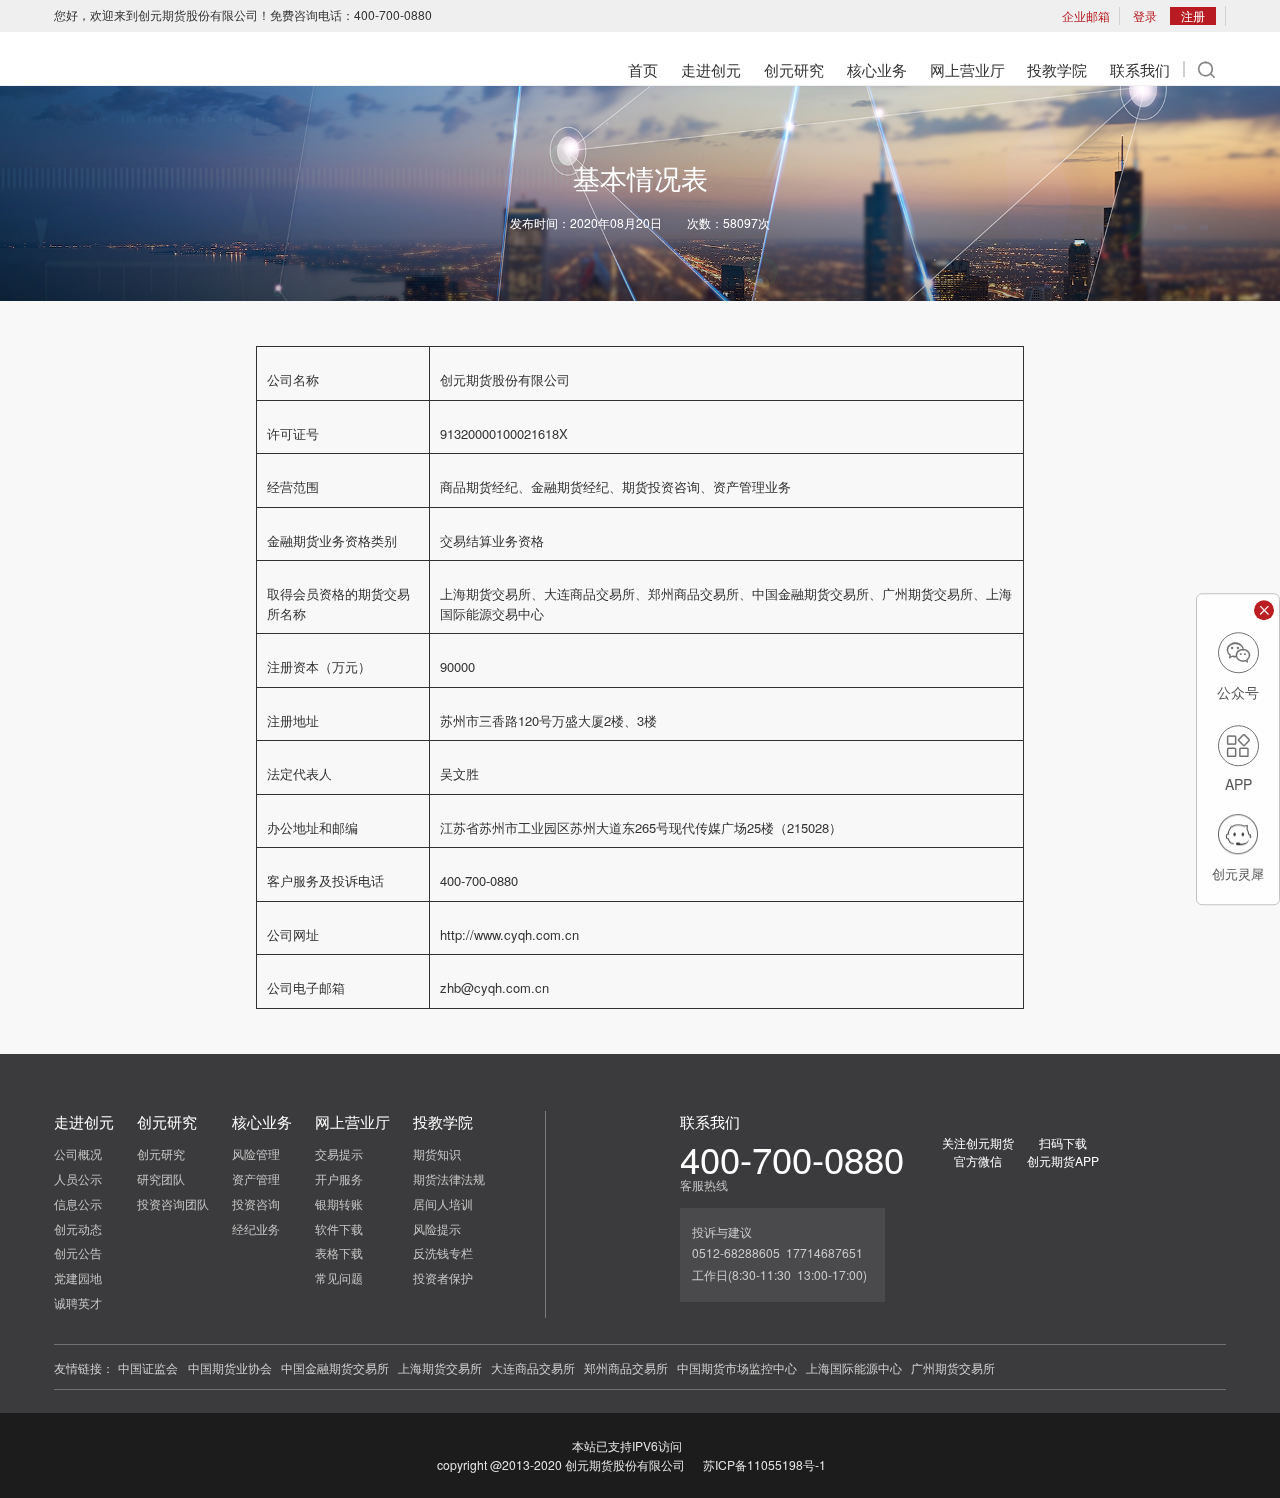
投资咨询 (256, 1203)
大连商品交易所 (533, 1367)
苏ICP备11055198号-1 (764, 1464)
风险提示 (437, 1228)
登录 (1145, 15)
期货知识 (437, 1153)
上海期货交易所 (440, 1367)
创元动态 (78, 1228)
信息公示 (78, 1203)
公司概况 (78, 1153)
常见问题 (339, 1277)
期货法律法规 (449, 1178)
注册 (1193, 15)
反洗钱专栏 (443, 1252)
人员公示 (78, 1178)
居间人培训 (443, 1203)
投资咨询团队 (173, 1203)
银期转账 (339, 1203)
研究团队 (161, 1178)
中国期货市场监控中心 (737, 1367)
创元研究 (161, 1153)
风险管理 (256, 1153)
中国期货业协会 (230, 1367)
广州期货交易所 (953, 1367)
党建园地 (78, 1277)
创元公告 (78, 1252)
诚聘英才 (78, 1302)
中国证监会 (148, 1367)
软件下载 (339, 1228)
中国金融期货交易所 (335, 1367)
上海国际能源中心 (854, 1367)
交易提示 (339, 1153)
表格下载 (339, 1252)
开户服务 (339, 1178)
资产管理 (256, 1178)
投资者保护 (443, 1277)
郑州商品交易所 (626, 1367)
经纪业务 (256, 1228)
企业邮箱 (1086, 15)
